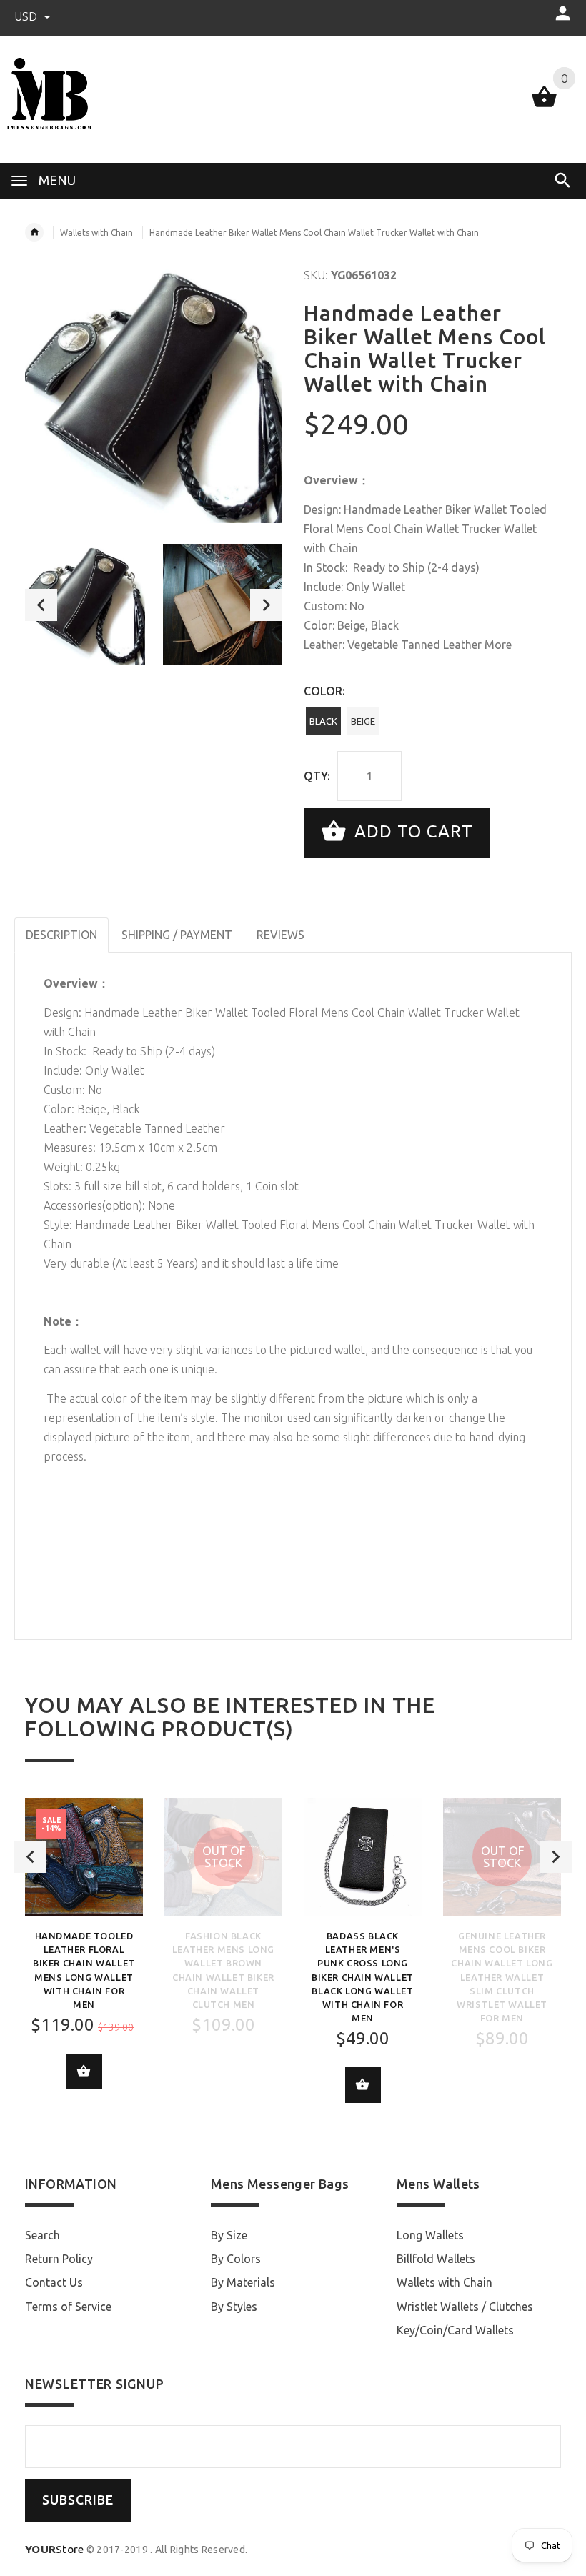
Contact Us (54, 2282)
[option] (85, 605)
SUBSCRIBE (78, 2500)
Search (43, 2235)
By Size (229, 2235)
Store (55, 2549)
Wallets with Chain (96, 233)
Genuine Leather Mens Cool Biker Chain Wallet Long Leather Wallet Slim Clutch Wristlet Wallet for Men (502, 1977)
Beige (363, 721)
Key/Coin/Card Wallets (455, 2330)
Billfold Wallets (436, 2259)
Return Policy (59, 2259)
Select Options (84, 2072)
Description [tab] (61, 935)
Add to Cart (411, 831)
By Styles (234, 2307)
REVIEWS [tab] (280, 935)
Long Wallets (430, 2235)
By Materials (243, 2282)
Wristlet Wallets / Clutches (465, 2307)
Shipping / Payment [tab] (177, 935)
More (498, 645)
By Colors (236, 2259)
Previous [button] (41, 605)
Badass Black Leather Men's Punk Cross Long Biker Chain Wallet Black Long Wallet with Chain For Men (363, 1977)
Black (323, 721)
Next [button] (266, 605)
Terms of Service (68, 2307)
